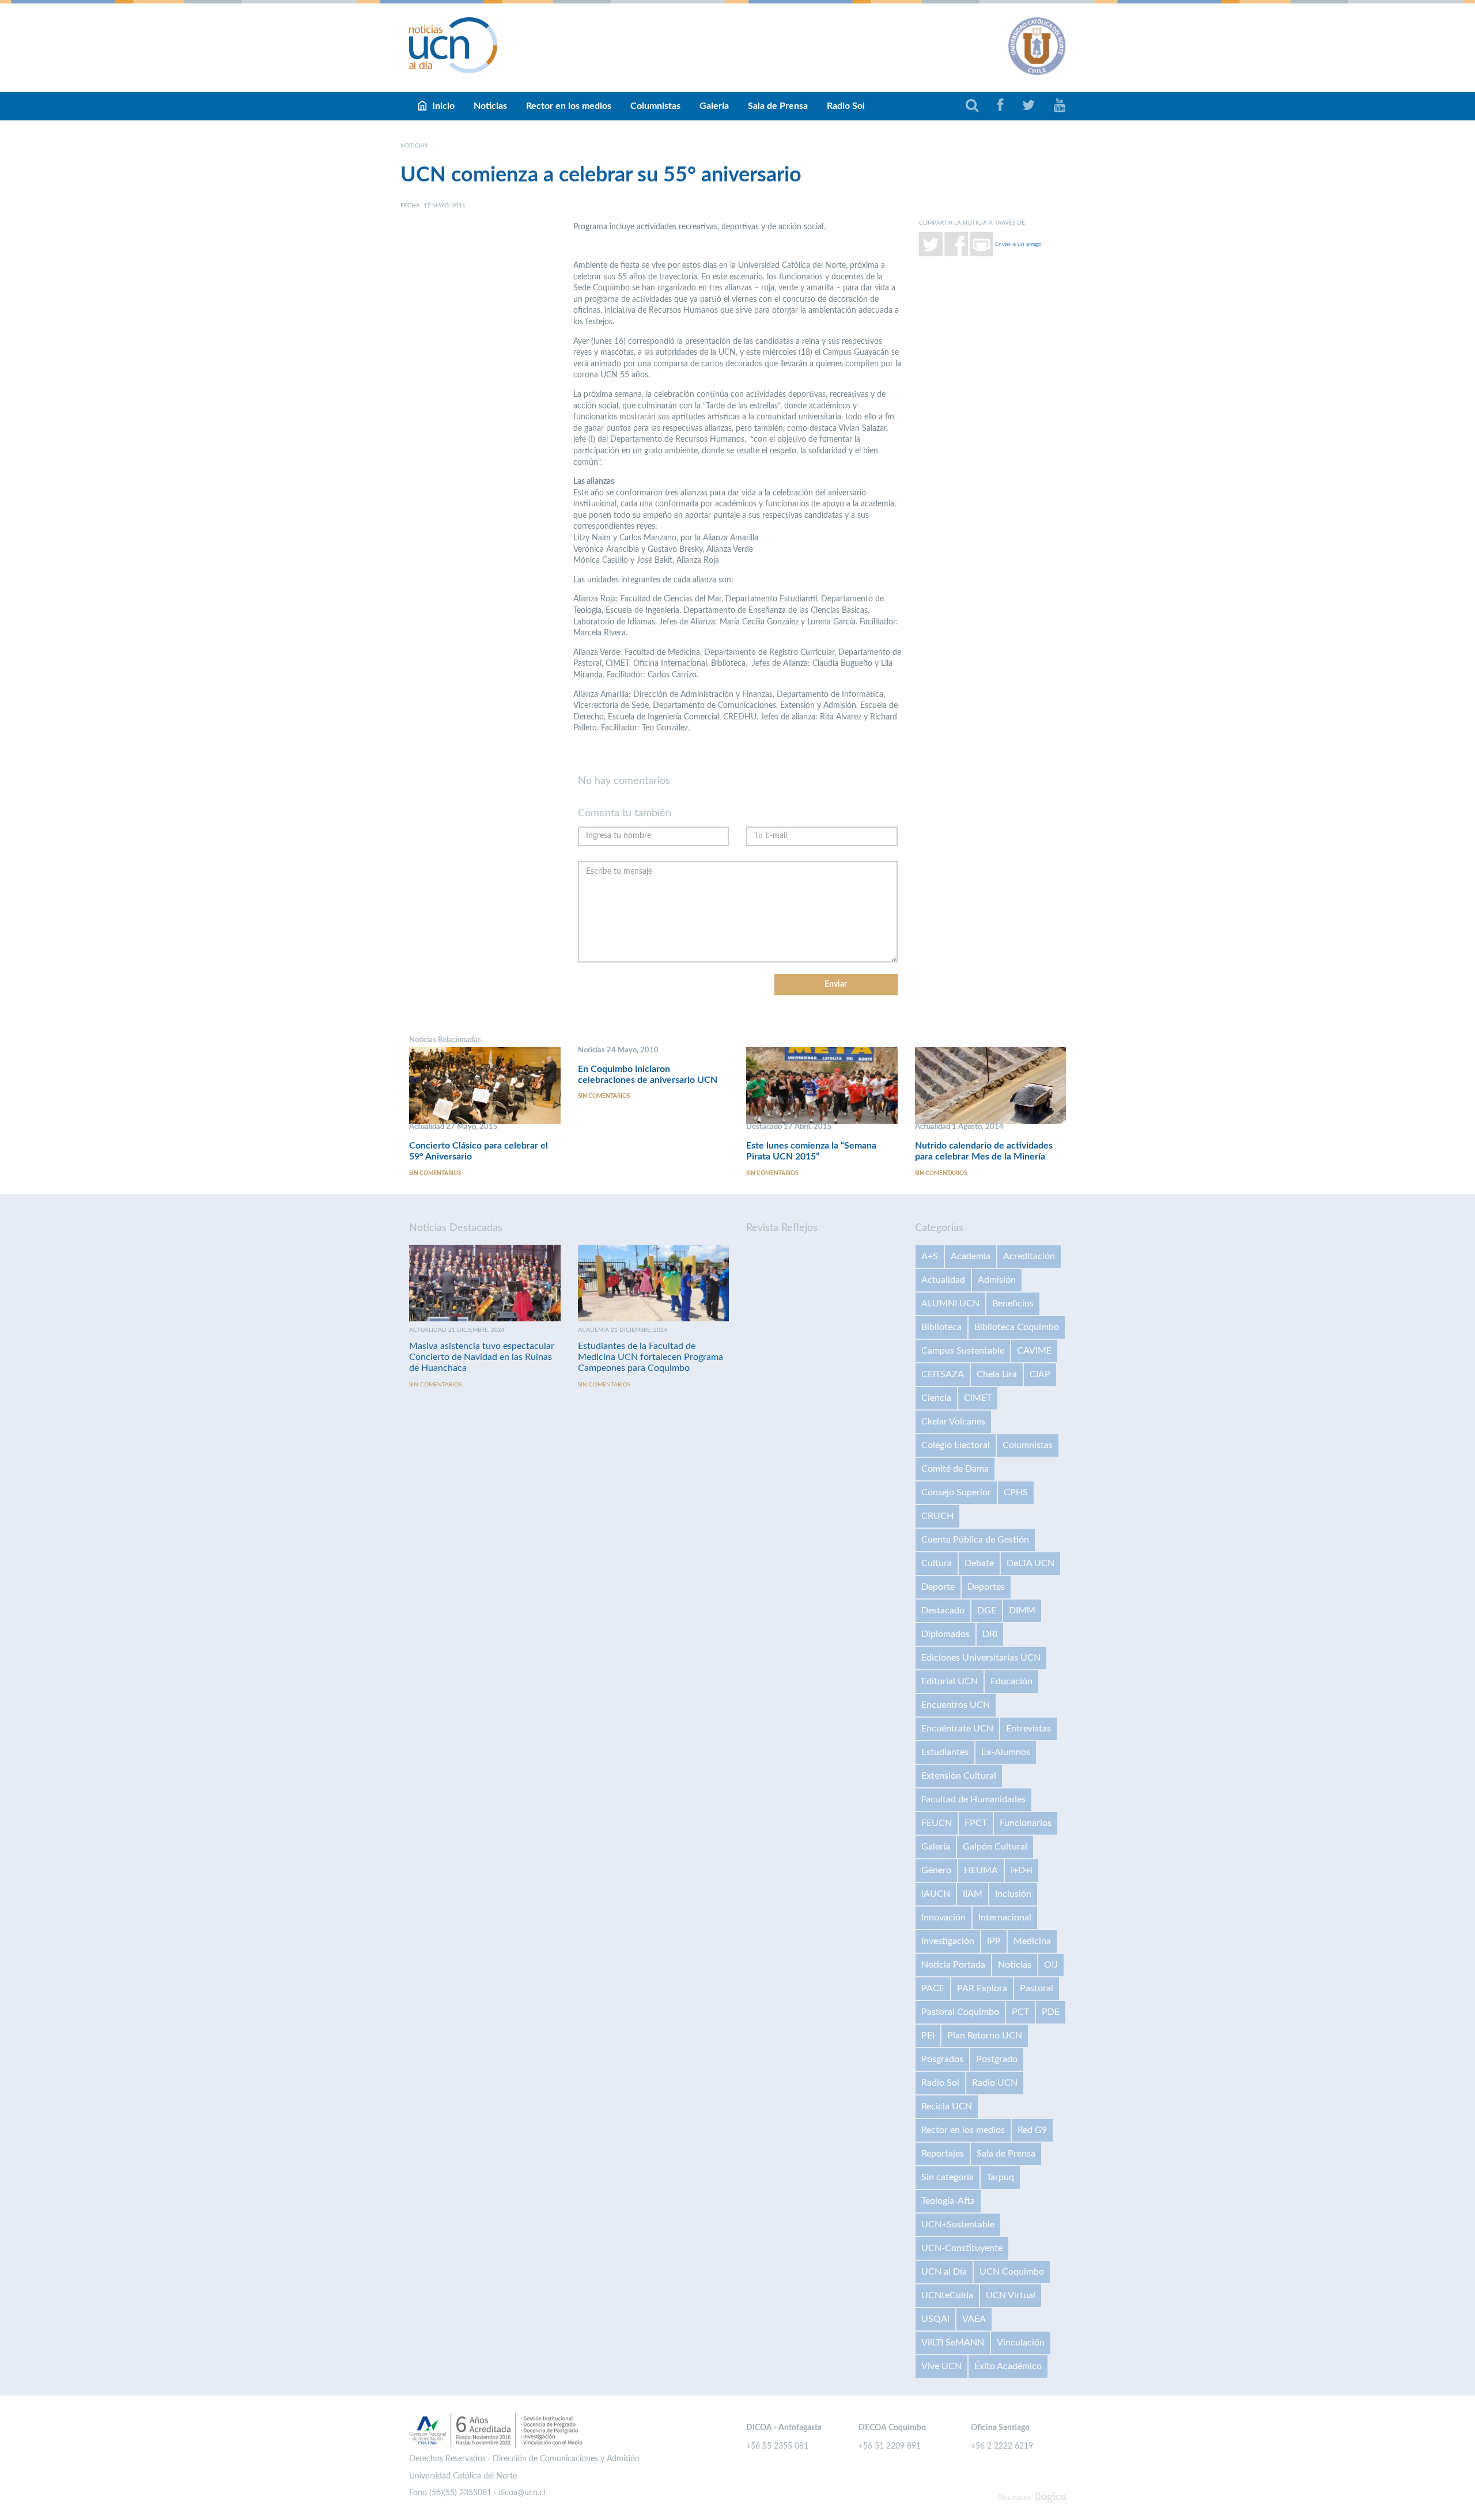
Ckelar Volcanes (953, 1422)
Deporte (938, 1587)
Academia (971, 1256)
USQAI (935, 2319)
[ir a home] (453, 45)
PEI (928, 2036)
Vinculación (1021, 2343)
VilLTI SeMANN (953, 2343)
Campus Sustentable (963, 1351)
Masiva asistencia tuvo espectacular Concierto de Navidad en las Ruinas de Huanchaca (482, 1357)
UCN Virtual (1011, 2295)
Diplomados (945, 1634)
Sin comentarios (435, 1173)
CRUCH (937, 1516)
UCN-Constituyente (962, 2248)
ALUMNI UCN (950, 1303)
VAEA (974, 2319)
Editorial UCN (950, 1681)
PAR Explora (982, 1988)
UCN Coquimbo (1012, 2272)
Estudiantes (945, 1752)
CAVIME (1034, 1351)
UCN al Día (944, 2272)
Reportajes (943, 2154)
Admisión (997, 1280)
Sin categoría (948, 2177)
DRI (990, 1634)
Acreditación (1029, 1256)
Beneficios (1013, 1303)
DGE (987, 1610)
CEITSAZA (943, 1374)
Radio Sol (846, 106)
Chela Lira (997, 1374)
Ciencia (936, 1398)
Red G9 (1032, 2130)
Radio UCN (995, 2083)
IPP (994, 1941)
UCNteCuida (947, 2295)
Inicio (443, 106)
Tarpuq (1000, 2177)
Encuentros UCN (956, 1705)
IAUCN (936, 1894)
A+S (930, 1256)
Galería (714, 106)
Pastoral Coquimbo (960, 2012)
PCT (1020, 2012)
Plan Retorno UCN (985, 2036)
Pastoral (1037, 1988)
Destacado (943, 1610)
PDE (1051, 2012)
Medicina (1032, 1941)
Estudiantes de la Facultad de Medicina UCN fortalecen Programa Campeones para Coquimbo (650, 1357)
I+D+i (1022, 1870)
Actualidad (943, 1280)
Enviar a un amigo (1018, 244)
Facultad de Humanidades (973, 1799)
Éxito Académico (1008, 2366)
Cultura (937, 1563)
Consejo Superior (956, 1492)
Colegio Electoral (956, 1445)
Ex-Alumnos (1006, 1752)
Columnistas (655, 106)
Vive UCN (941, 2366)
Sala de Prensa (778, 106)
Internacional (1005, 1918)
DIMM (1022, 1610)
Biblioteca (941, 1327)
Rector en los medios (569, 106)
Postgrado (997, 2059)
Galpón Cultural (995, 1847)
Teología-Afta (948, 2201)
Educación (1011, 1681)
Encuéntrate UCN (957, 1729)
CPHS (1016, 1492)
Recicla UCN (947, 2106)
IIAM (973, 1894)
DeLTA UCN (1030, 1563)
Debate (979, 1563)
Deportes (986, 1587)
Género (936, 1870)
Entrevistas (1028, 1729)
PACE (933, 1988)
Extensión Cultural (959, 1776)
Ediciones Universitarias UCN (981, 1658)
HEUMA (981, 1870)
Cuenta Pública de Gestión (975, 1540)
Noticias (490, 106)
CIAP (1040, 1374)
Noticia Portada (953, 1965)
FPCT (976, 1823)
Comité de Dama (955, 1469)
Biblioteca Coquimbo (1017, 1327)
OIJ (1051, 1965)
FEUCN (937, 1823)
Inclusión (1013, 1894)
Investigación (948, 1941)
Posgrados (942, 2059)
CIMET (978, 1398)
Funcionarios (1026, 1823)
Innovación (943, 1918)
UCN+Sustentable (958, 2225)
